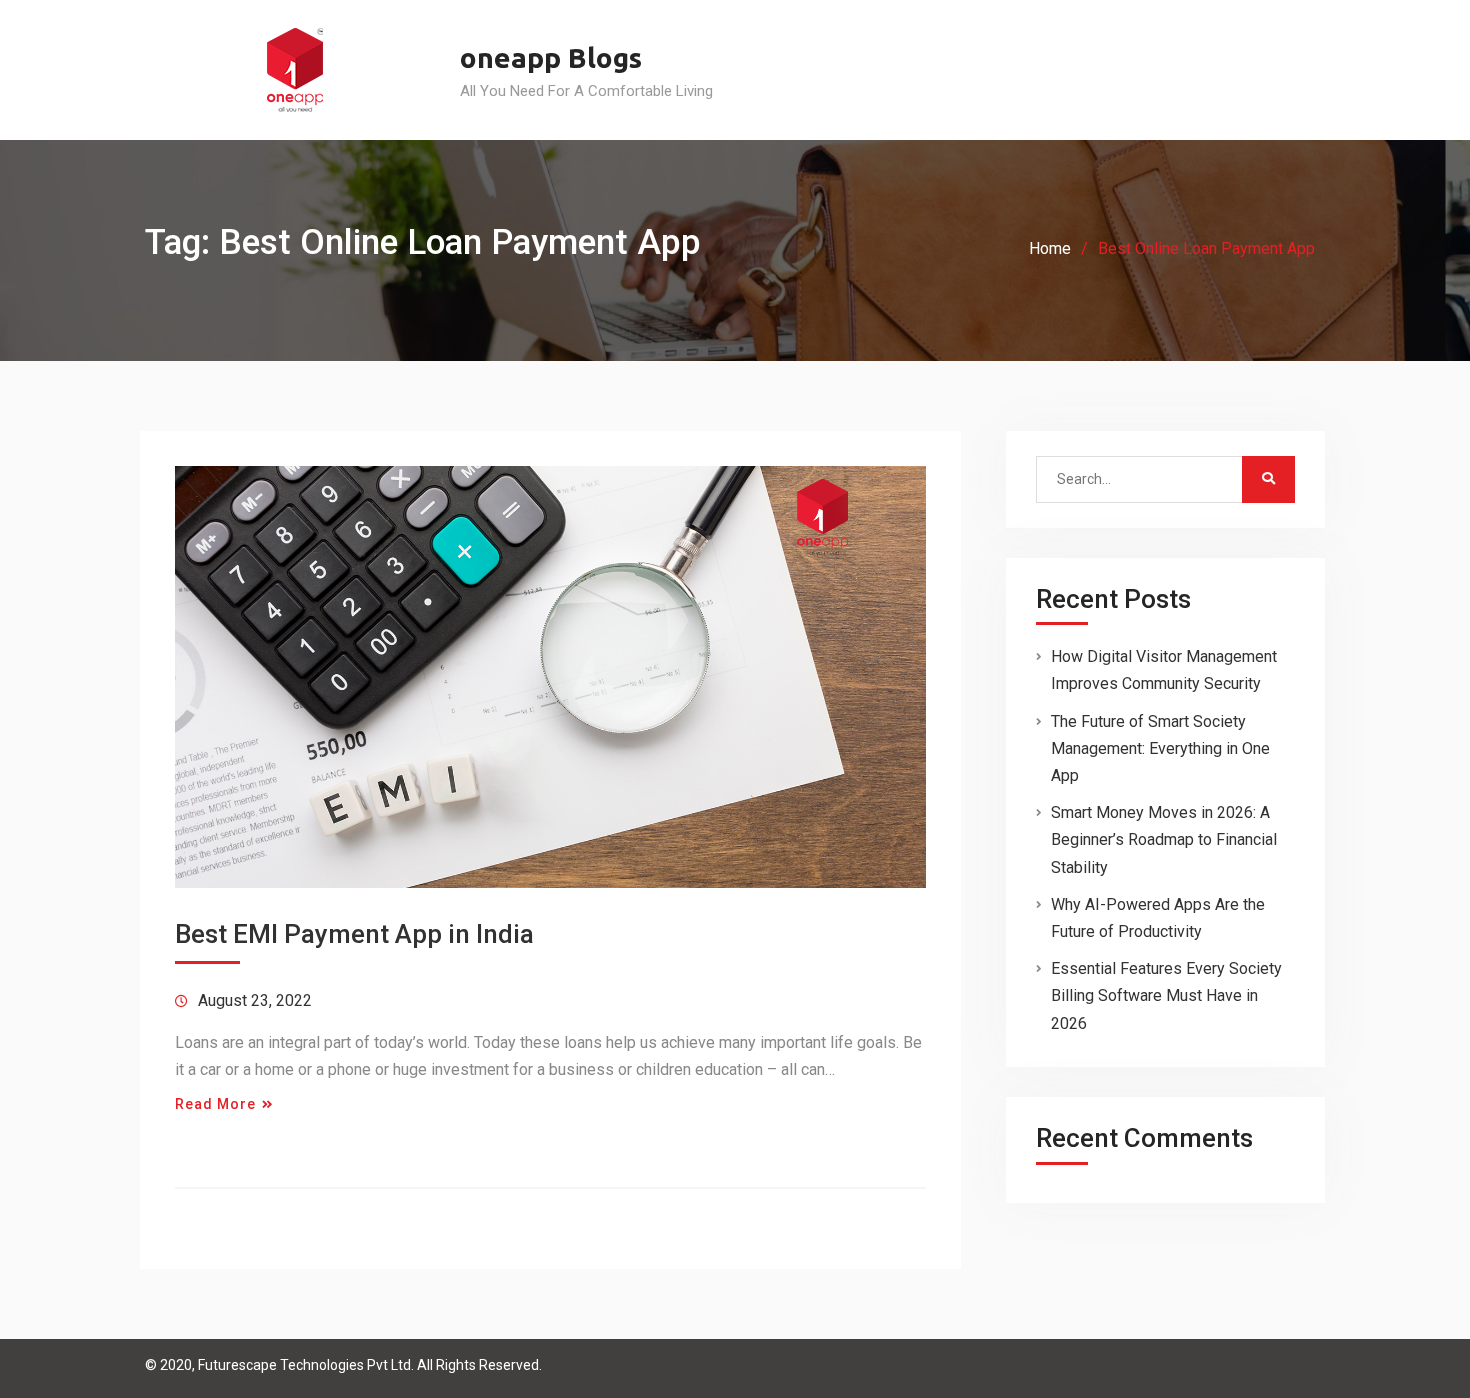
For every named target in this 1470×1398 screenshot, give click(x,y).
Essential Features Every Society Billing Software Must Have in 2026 (1166, 995)
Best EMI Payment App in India (354, 934)
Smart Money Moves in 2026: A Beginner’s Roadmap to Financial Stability (1164, 839)
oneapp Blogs (551, 57)
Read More (215, 1104)
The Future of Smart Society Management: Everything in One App (1160, 748)
